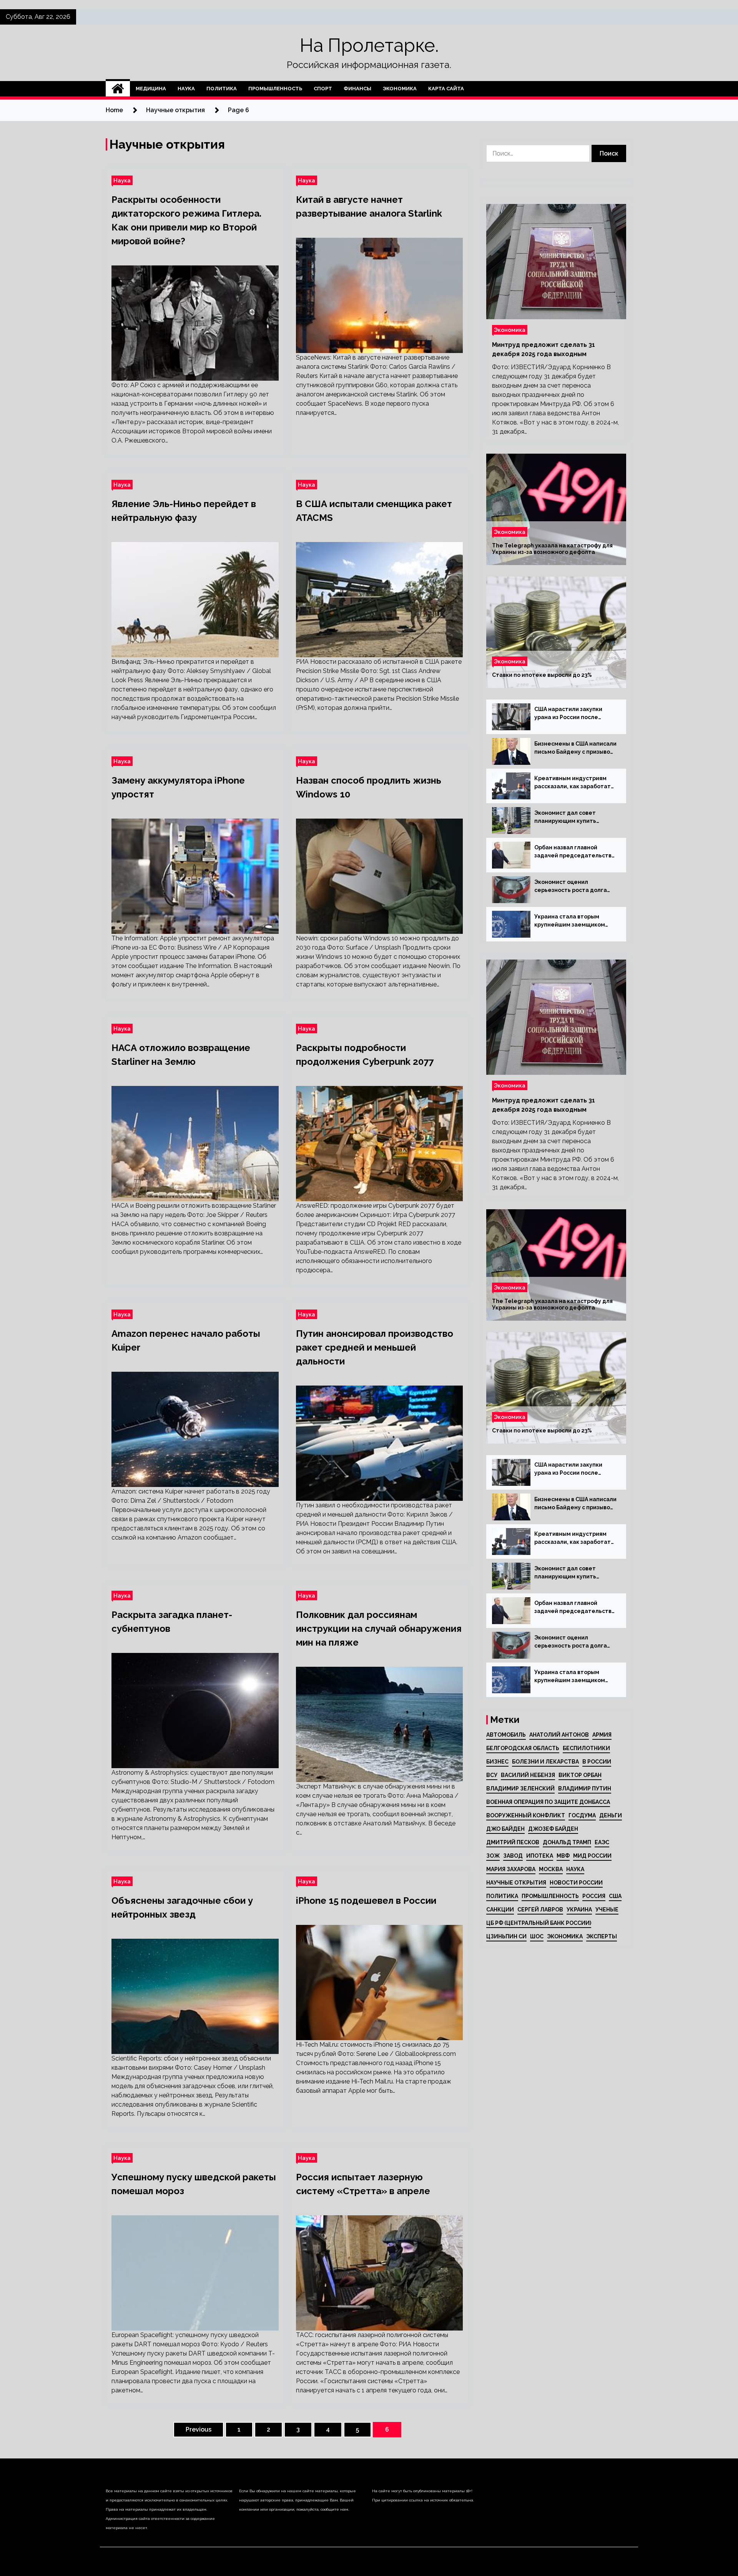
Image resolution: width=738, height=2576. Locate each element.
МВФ (563, 1856)
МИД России (592, 1856)
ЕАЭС (602, 1842)
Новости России (576, 1883)
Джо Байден (505, 1829)
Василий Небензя (528, 1775)
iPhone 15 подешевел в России (366, 1901)
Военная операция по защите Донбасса (548, 1802)
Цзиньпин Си (506, 1936)
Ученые (607, 1910)
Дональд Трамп (567, 1842)
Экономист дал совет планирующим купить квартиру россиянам (565, 817)
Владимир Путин (585, 1789)
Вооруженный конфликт (526, 1815)
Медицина (151, 89)
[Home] (118, 89)
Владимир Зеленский (520, 1789)
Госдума (582, 1815)
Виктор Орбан (580, 1775)
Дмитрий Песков (513, 1842)
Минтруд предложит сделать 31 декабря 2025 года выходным (544, 349)
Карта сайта (446, 89)
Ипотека (540, 1856)
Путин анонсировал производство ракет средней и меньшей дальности (375, 1347)
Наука (186, 89)
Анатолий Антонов (559, 1735)
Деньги (611, 1815)
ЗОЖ (493, 1856)
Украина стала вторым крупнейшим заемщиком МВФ (570, 921)
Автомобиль (506, 1735)
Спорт (323, 89)
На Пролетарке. (369, 45)
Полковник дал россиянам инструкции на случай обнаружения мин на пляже (379, 1629)
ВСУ (492, 1775)
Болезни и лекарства (545, 1762)
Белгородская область (523, 1748)
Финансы (357, 89)
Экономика (400, 89)
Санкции (500, 1910)
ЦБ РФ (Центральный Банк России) (539, 1923)
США (615, 1896)
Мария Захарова (511, 1869)
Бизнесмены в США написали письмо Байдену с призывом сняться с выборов (575, 748)
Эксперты (602, 1936)
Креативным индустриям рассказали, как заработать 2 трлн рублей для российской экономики (574, 783)
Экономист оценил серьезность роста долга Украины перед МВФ (571, 887)
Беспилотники (586, 1748)
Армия (602, 1735)
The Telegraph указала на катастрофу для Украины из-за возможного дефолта (552, 549)
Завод (513, 1856)
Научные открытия (516, 1883)
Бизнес (497, 1762)
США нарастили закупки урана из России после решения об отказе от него (573, 714)
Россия (594, 1896)
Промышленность (275, 89)
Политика (222, 89)
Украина (579, 1910)
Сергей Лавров (540, 1910)
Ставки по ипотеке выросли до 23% (542, 675)
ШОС (537, 1936)
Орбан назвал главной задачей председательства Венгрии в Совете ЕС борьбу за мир (575, 852)
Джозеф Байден (553, 1829)
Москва (551, 1869)
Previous (199, 2429)
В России (597, 1762)
